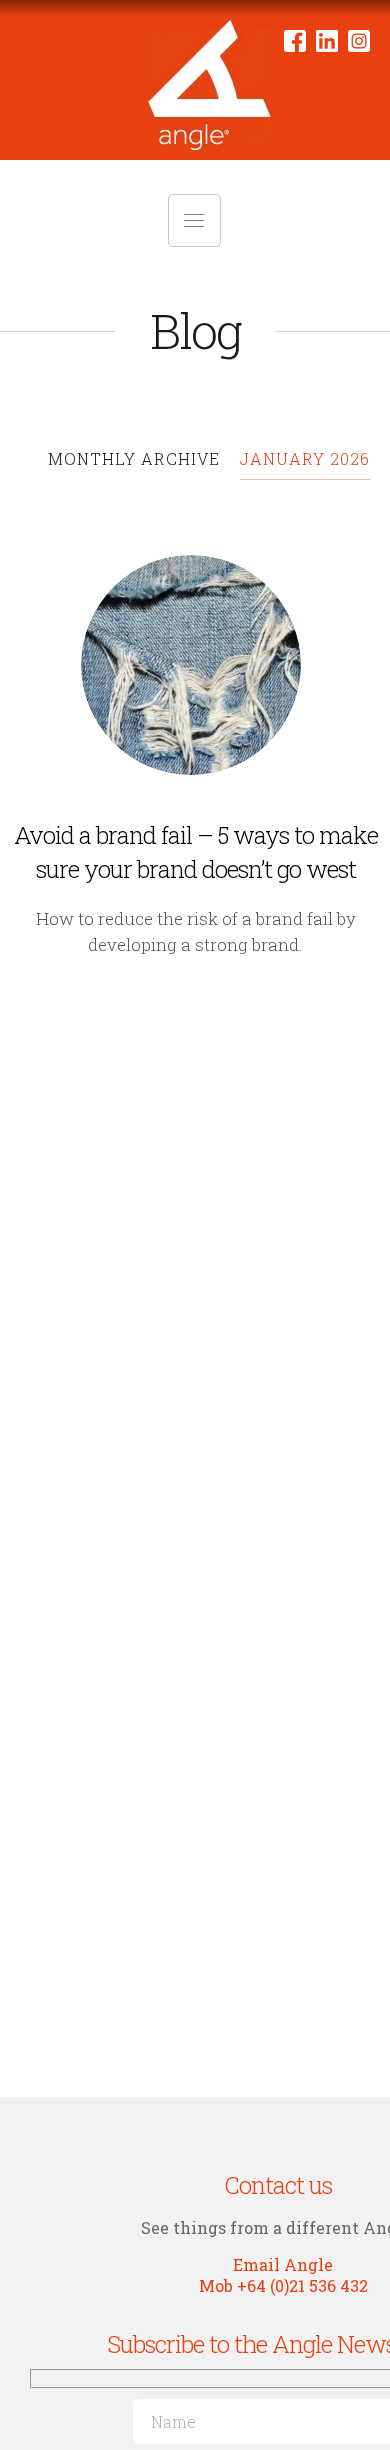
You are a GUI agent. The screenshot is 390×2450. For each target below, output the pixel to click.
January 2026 (305, 458)
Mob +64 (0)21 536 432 (283, 2285)
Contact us (278, 2185)
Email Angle (283, 2264)
